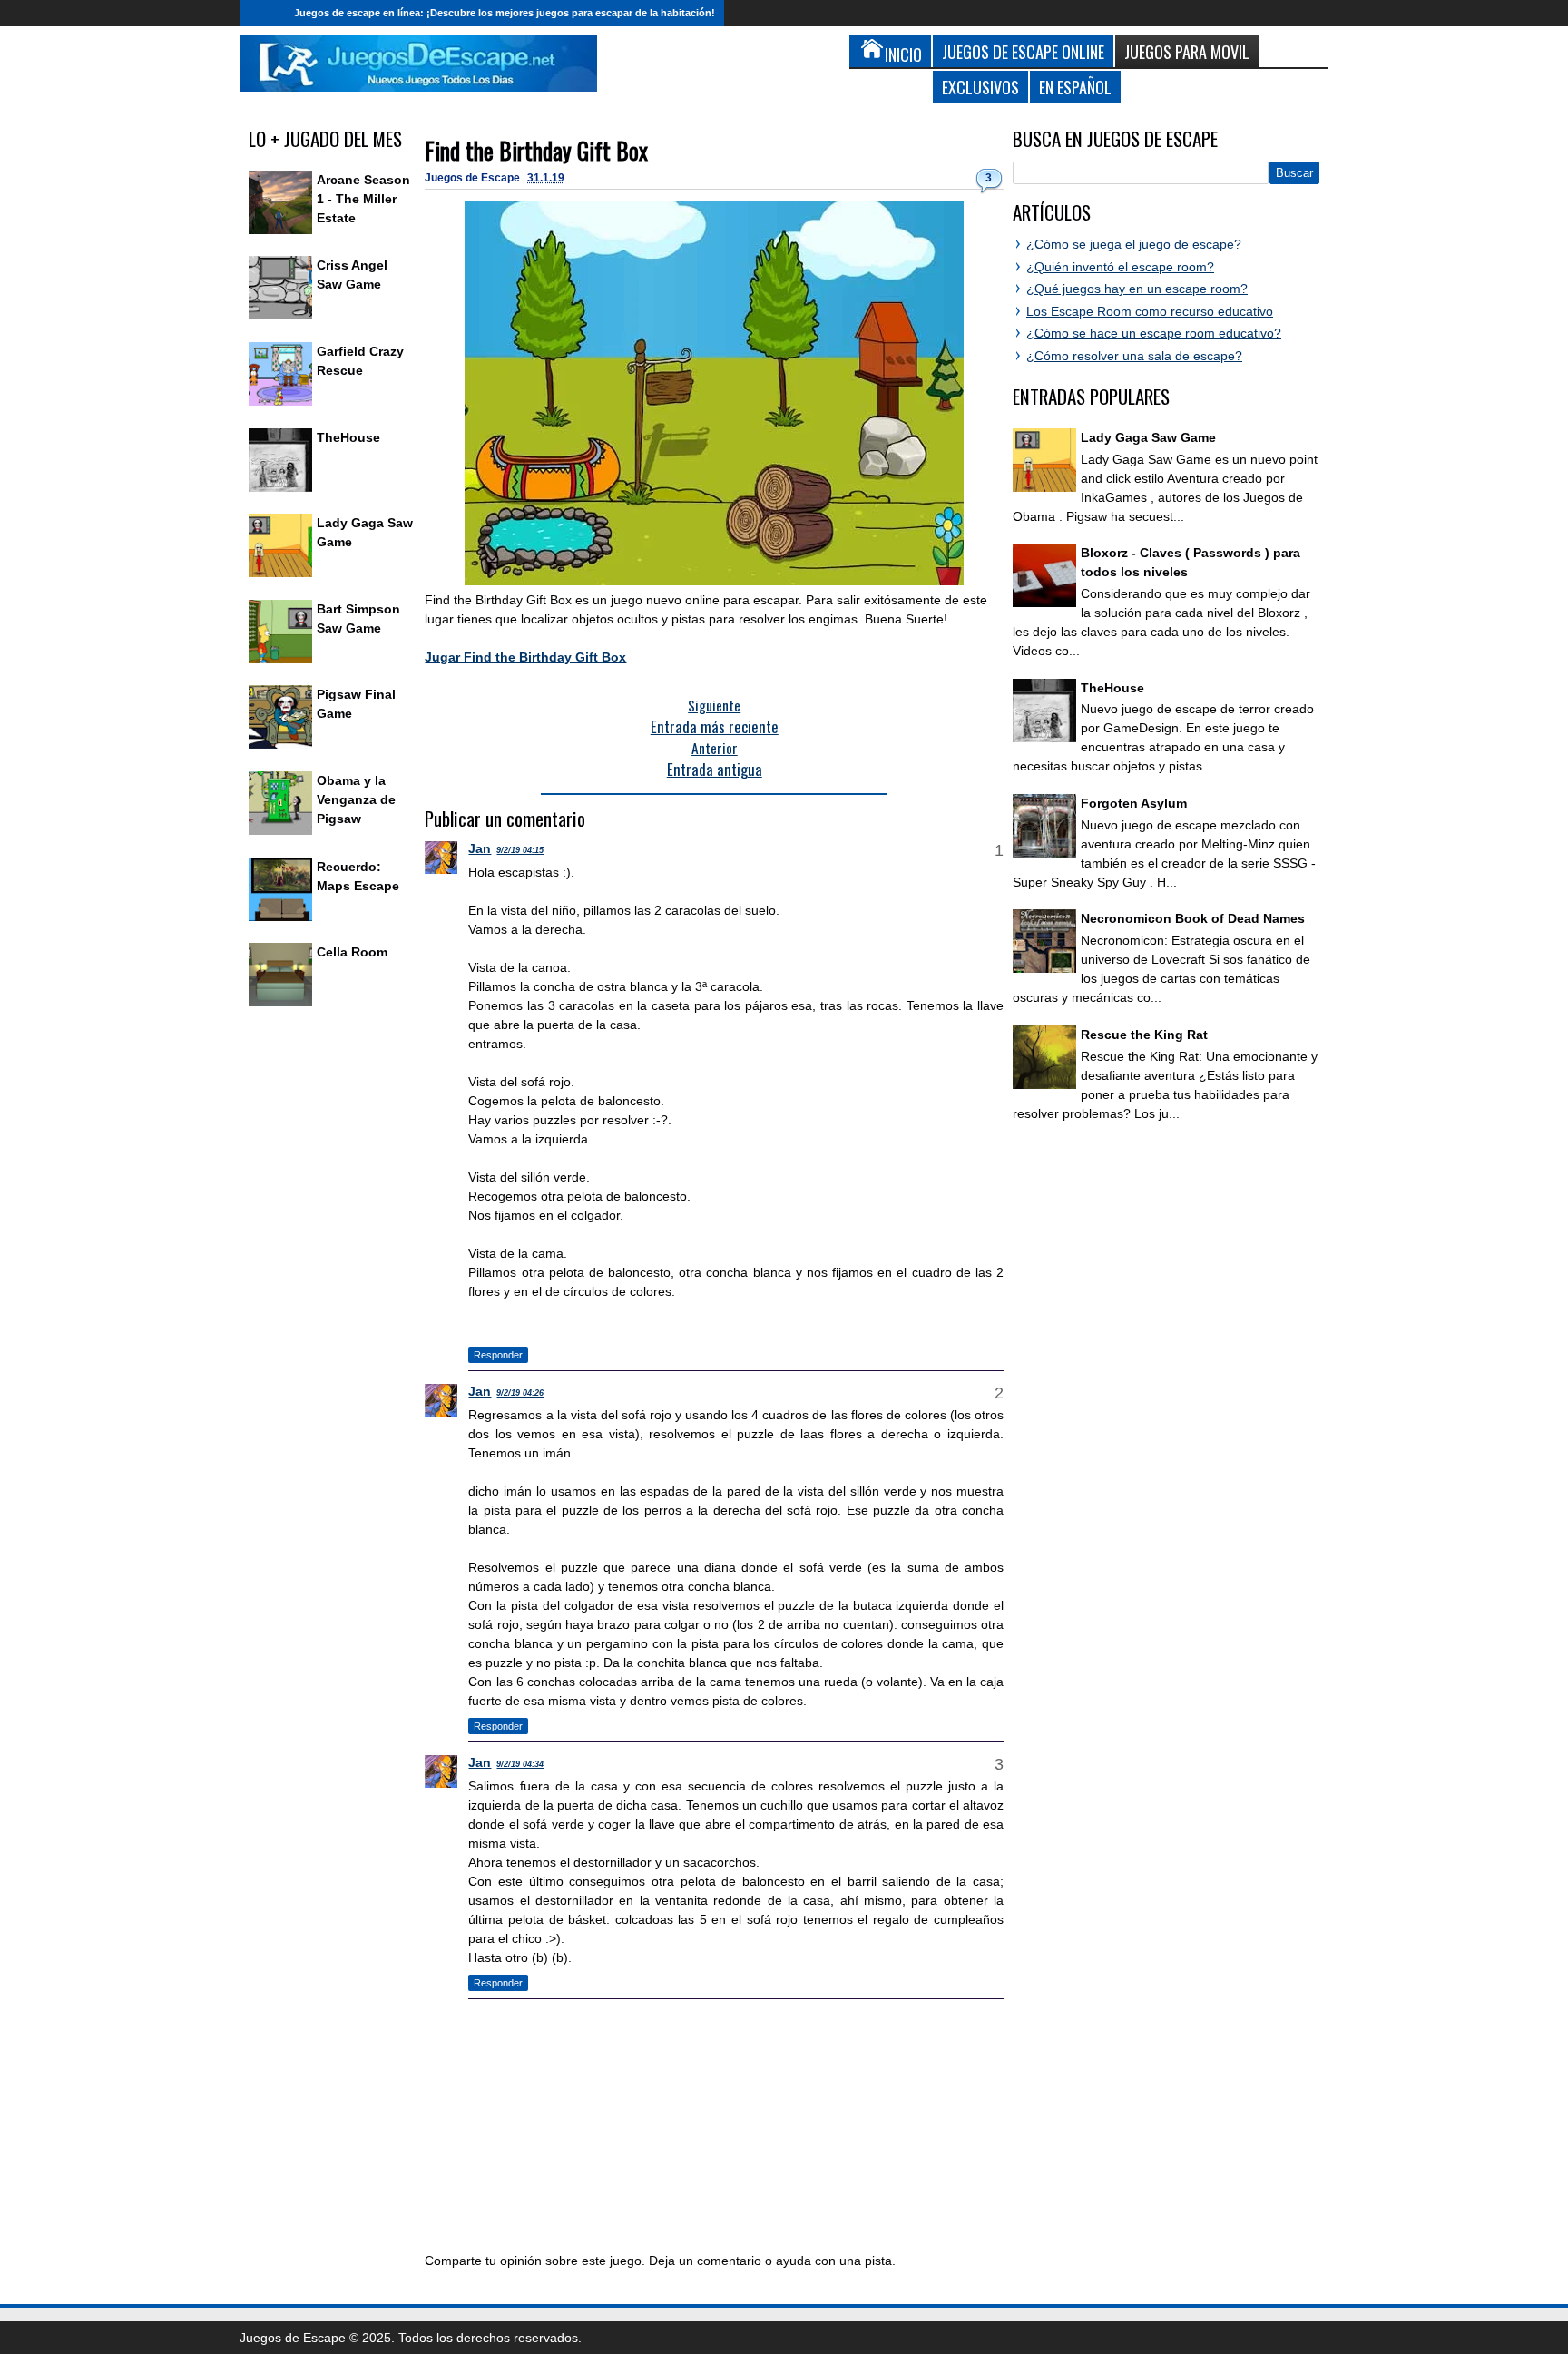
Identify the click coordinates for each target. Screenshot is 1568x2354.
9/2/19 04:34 (520, 1764)
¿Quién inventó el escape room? (1120, 267)
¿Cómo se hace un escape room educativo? (1154, 333)
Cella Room (352, 952)
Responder (498, 1355)
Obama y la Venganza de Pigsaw (356, 799)
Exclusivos (980, 87)
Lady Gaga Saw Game (1148, 437)
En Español (1075, 87)
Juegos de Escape (474, 178)
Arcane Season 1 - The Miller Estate (363, 199)
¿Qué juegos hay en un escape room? (1137, 289)
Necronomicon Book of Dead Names (1193, 918)
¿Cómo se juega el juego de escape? (1134, 244)
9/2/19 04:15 (520, 850)
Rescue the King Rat (1144, 1035)
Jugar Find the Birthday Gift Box (525, 657)
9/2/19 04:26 (520, 1393)
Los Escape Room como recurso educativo (1150, 311)
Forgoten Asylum (1134, 803)
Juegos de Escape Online (1023, 51)
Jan (480, 848)
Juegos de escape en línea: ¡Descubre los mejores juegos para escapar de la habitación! (505, 13)
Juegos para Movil (1187, 51)
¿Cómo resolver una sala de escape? (1134, 356)
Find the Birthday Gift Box (536, 150)
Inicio (262, 13)
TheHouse (348, 437)
